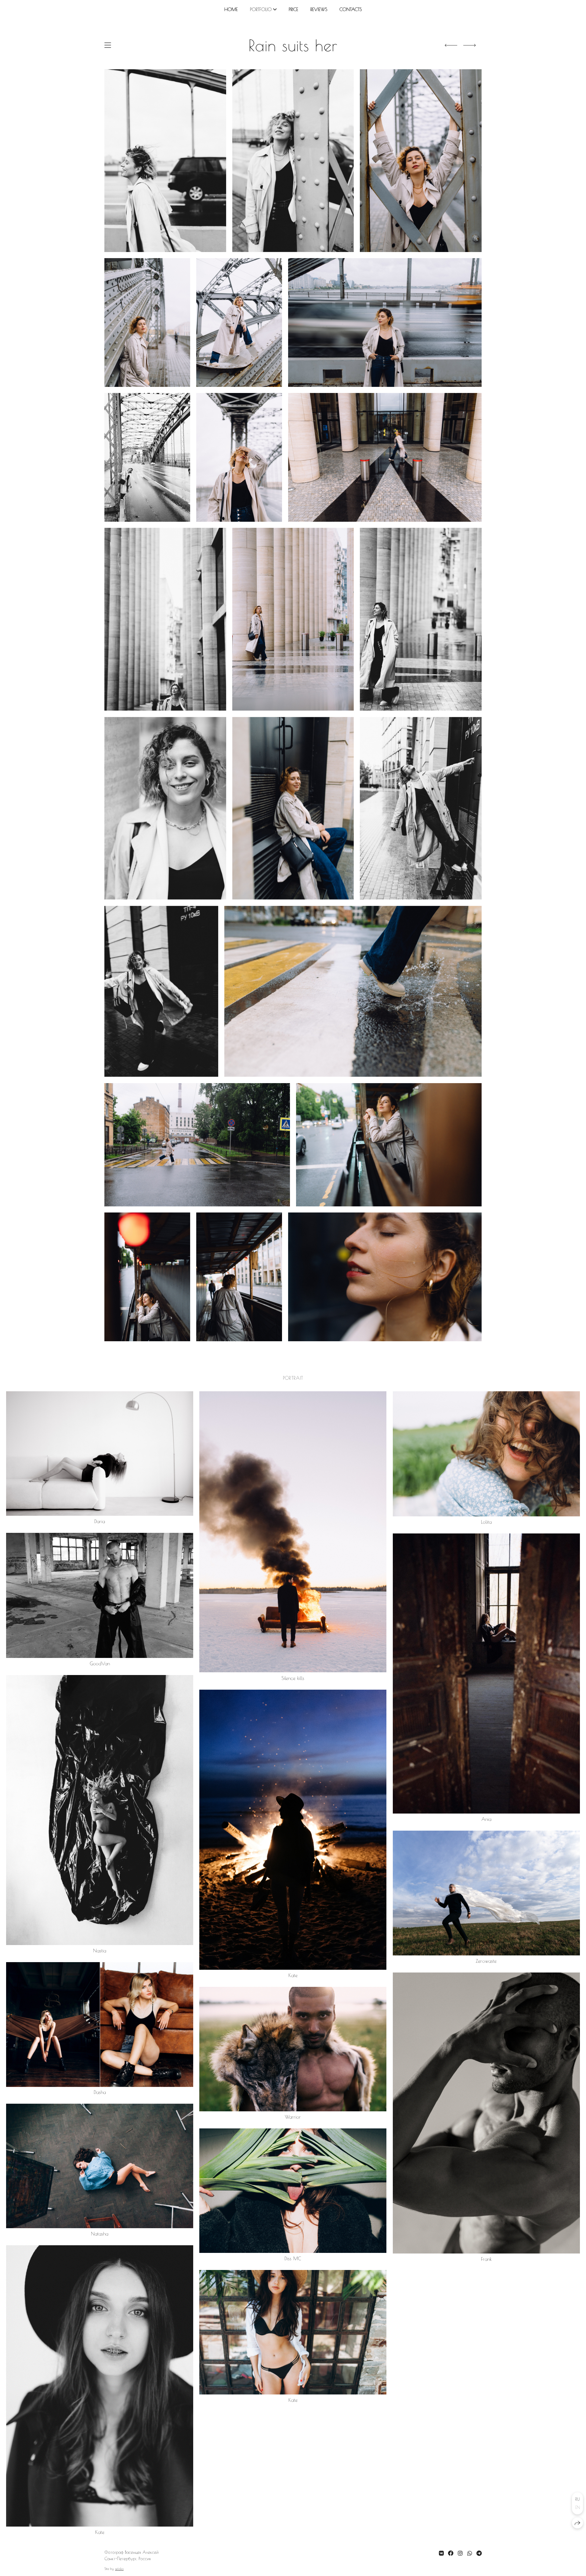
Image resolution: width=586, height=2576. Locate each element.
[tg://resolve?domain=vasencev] (479, 2553)
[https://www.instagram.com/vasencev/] (460, 2553)
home (231, 9)
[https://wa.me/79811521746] (470, 2553)
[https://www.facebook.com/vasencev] (451, 2553)
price (293, 9)
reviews (319, 9)
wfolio (119, 2569)
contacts (351, 9)
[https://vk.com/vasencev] (441, 2553)
